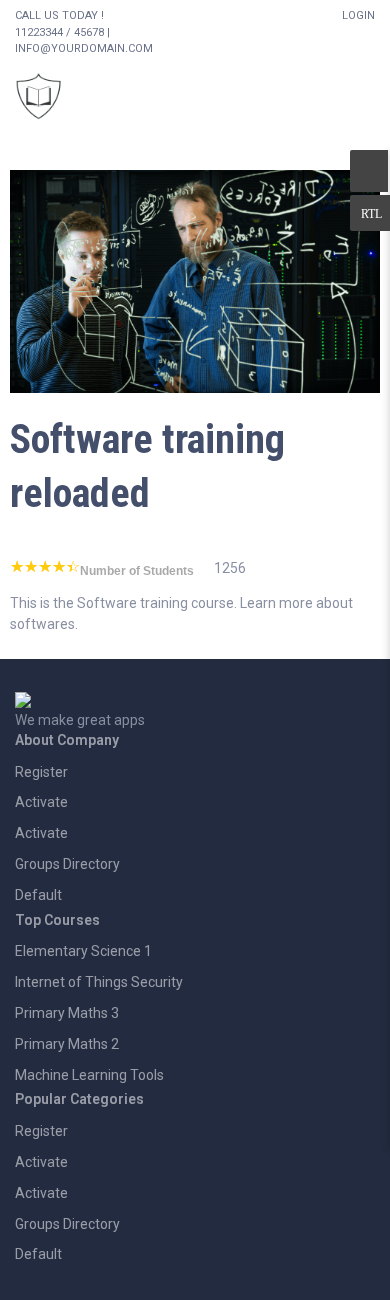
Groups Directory (67, 864)
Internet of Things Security (99, 982)
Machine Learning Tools (89, 1075)
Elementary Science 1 (83, 951)
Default (38, 895)
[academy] (195, 280)
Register (41, 772)
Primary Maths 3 (67, 1013)
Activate (41, 802)
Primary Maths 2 (67, 1044)
